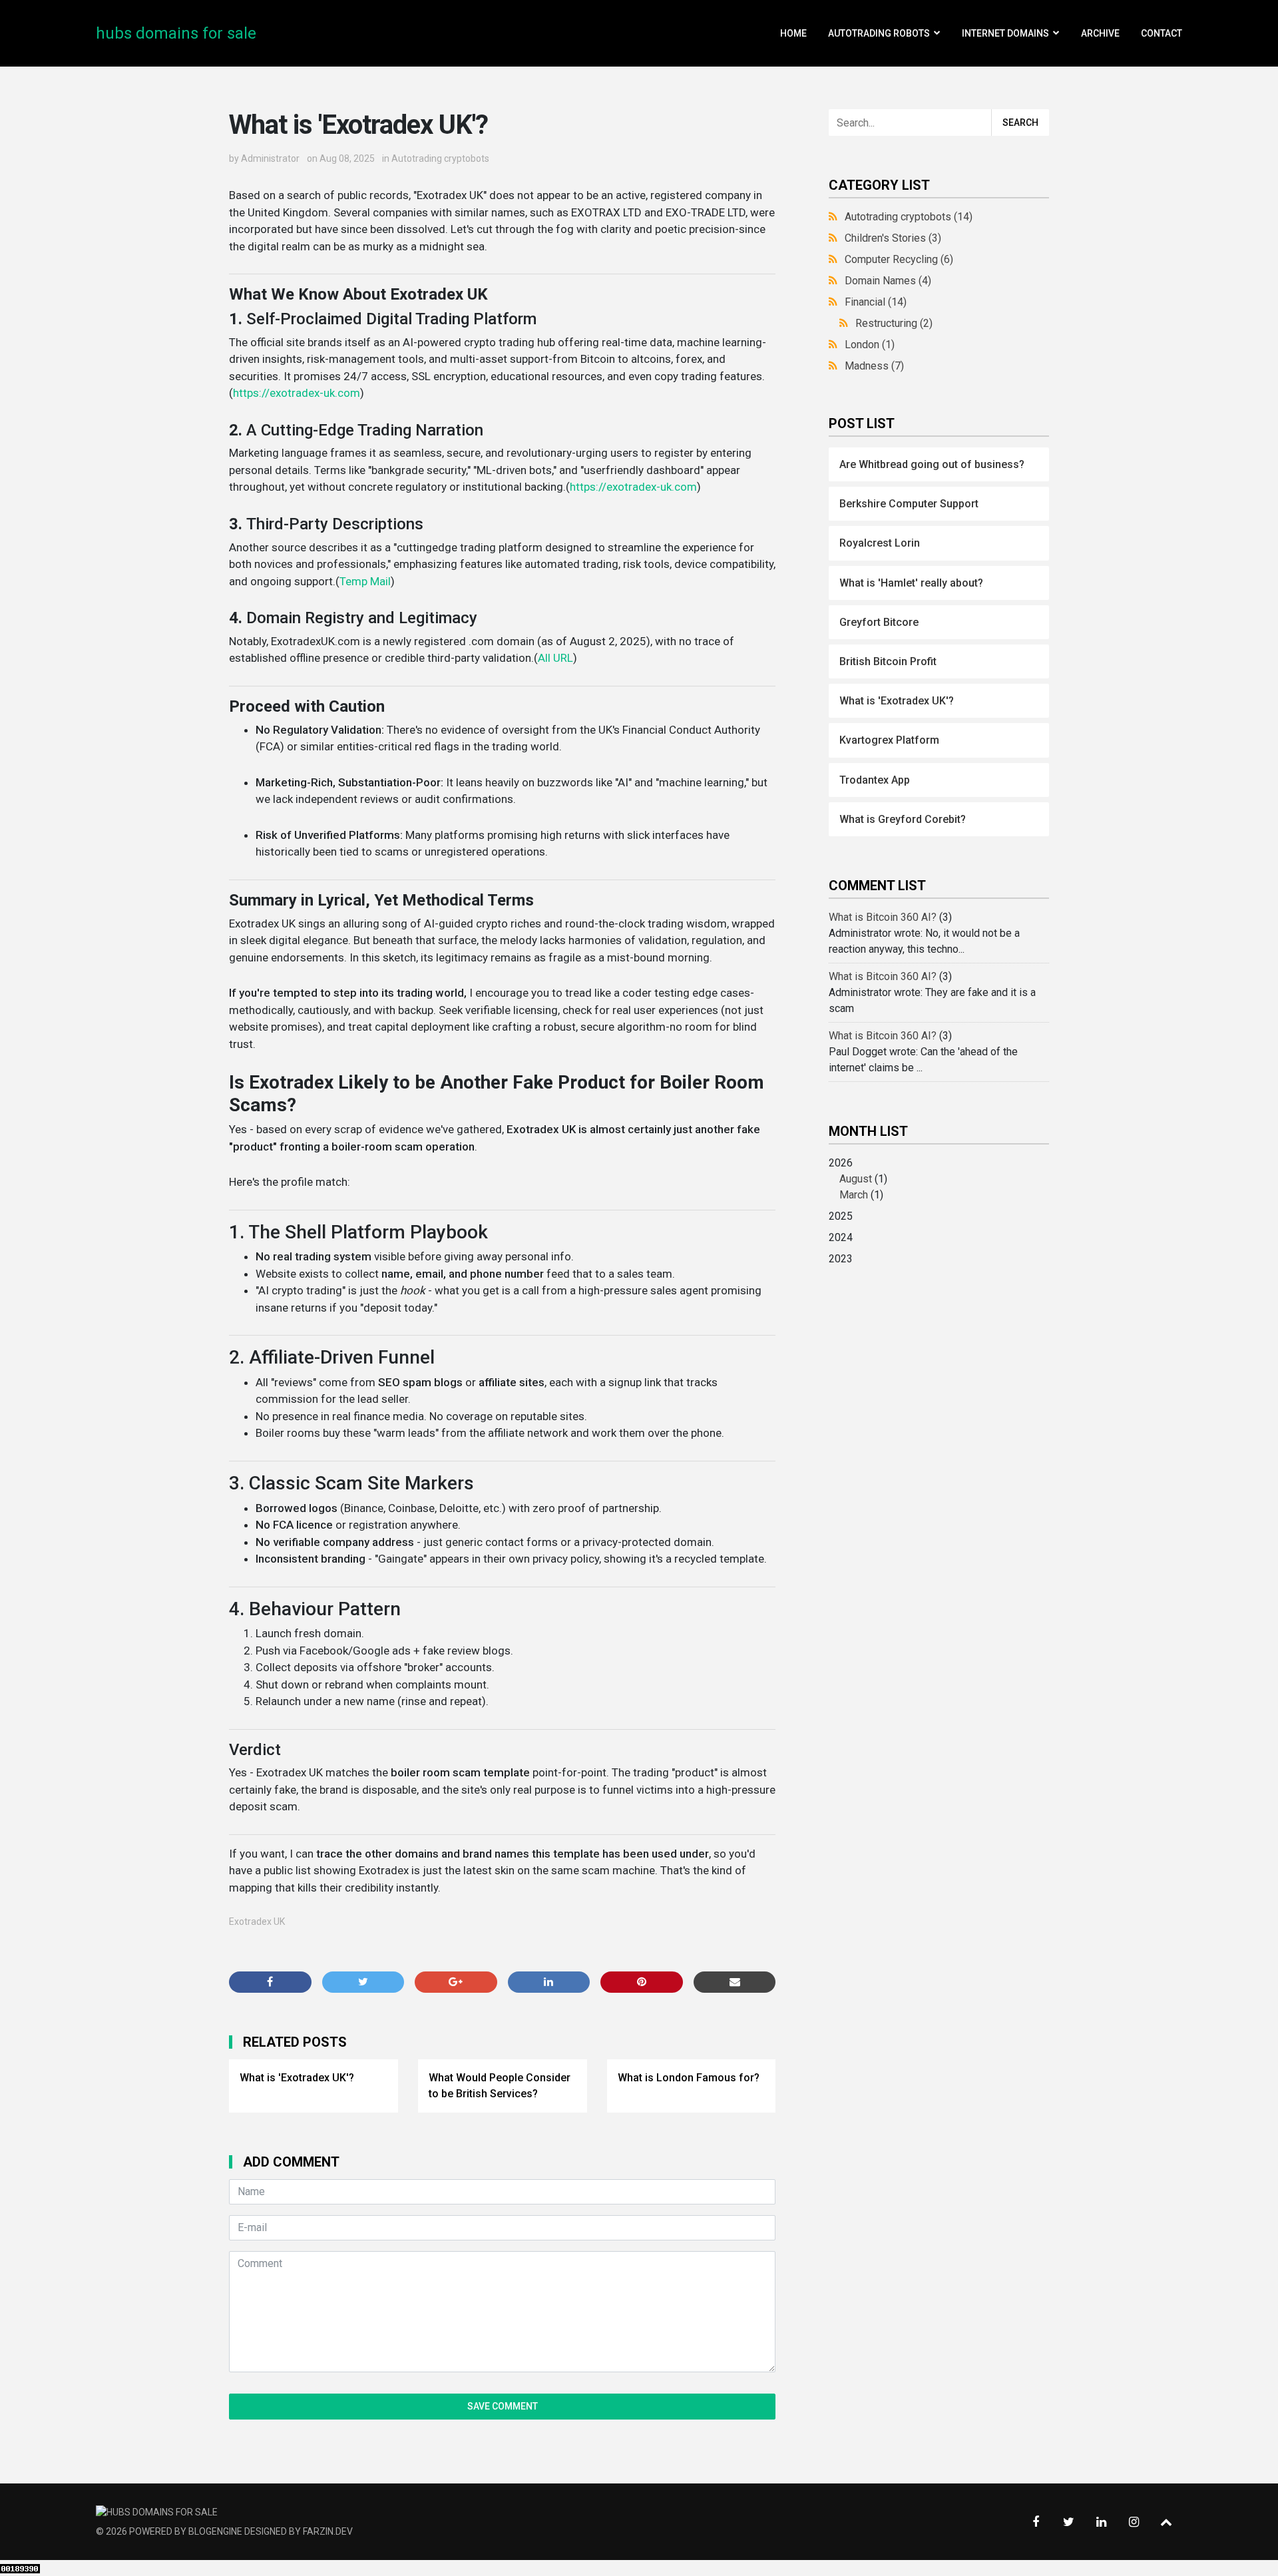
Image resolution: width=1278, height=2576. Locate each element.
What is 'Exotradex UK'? (297, 2078)
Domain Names (888, 281)
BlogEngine (215, 2531)
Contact (1162, 33)
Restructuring (894, 323)
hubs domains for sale (176, 33)
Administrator (270, 158)
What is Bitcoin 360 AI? (883, 917)
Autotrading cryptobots (440, 158)
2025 (841, 1216)
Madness (874, 366)
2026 (858, 1179)
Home (793, 33)
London (870, 345)
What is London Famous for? (689, 2078)
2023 (841, 1259)
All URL (555, 658)
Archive (1100, 33)
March (854, 1195)
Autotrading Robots (879, 33)
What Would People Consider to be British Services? (500, 2086)
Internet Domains (1005, 33)
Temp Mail (365, 581)
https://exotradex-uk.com (297, 393)
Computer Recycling (899, 259)
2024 (841, 1237)
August (856, 1179)
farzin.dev (328, 2531)
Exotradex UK (257, 1922)
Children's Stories (893, 238)
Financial (876, 302)
